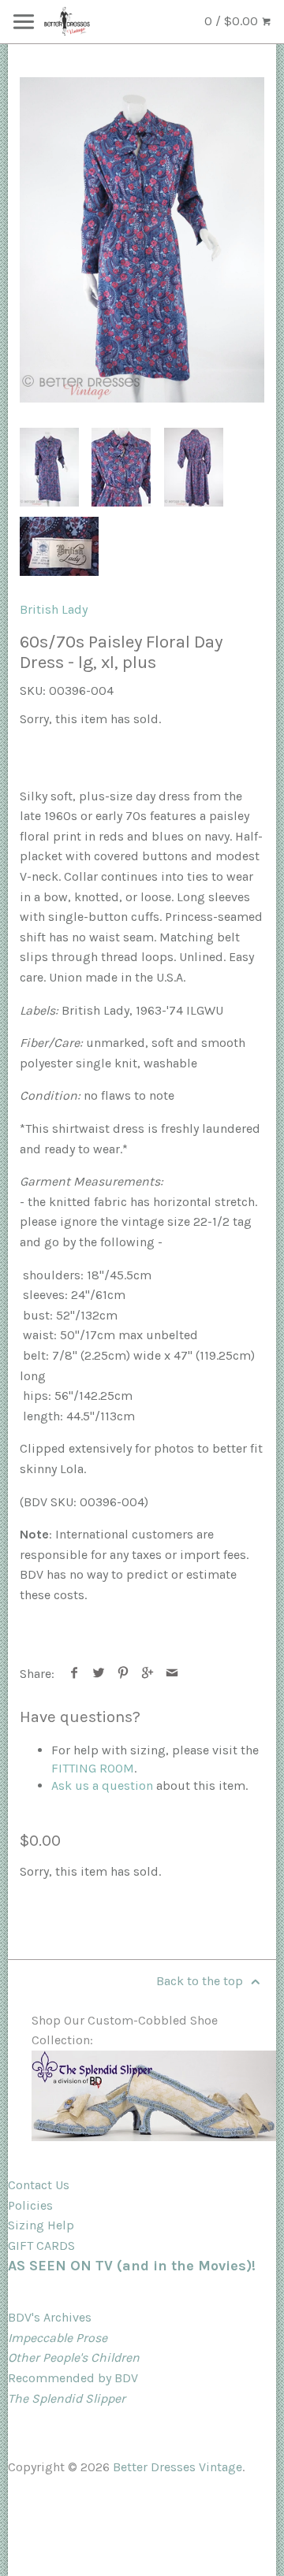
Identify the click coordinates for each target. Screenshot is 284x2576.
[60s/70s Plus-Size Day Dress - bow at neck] (142, 240)
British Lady (54, 609)
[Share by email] (172, 1674)
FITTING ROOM (93, 1768)
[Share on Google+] (148, 1674)
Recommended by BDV (73, 2378)
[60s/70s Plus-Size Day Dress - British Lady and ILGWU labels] (59, 546)
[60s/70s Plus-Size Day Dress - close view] (121, 467)
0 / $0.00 (233, 21)
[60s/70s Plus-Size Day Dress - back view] (194, 467)
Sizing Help (41, 2225)
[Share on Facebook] (75, 1674)
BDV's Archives (50, 2317)
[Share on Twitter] (99, 1674)
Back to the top (201, 1981)
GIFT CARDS (41, 2246)
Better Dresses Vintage (177, 2467)
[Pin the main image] (123, 1674)
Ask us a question (102, 1785)
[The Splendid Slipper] (154, 2137)
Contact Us (39, 2185)
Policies (30, 2205)
